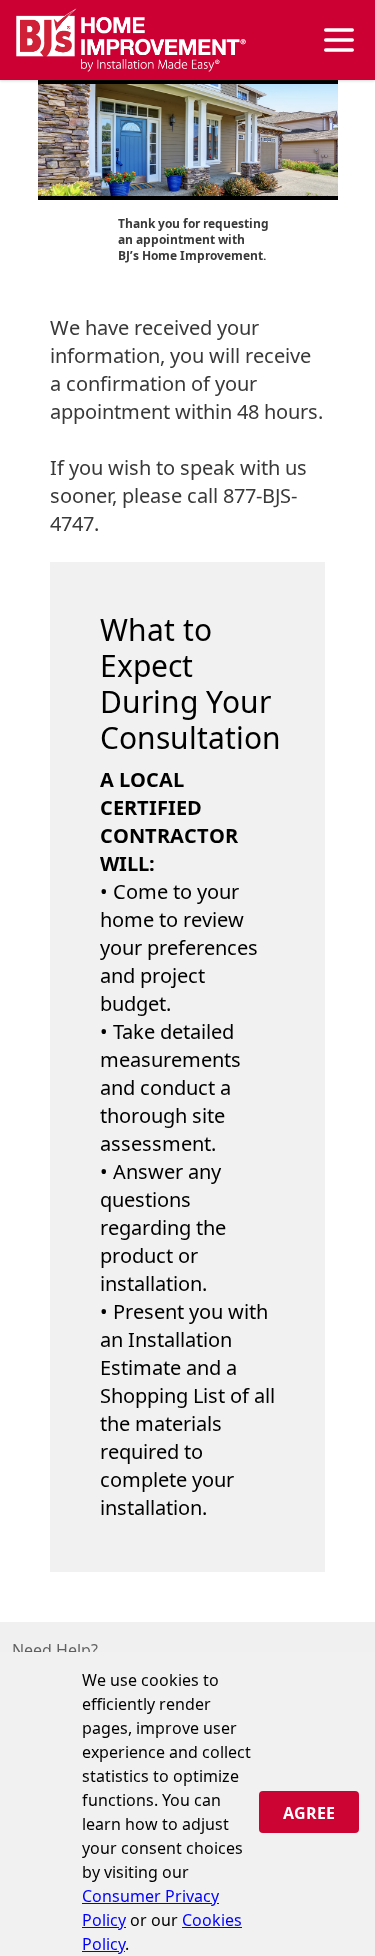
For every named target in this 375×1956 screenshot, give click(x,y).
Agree (309, 1813)
